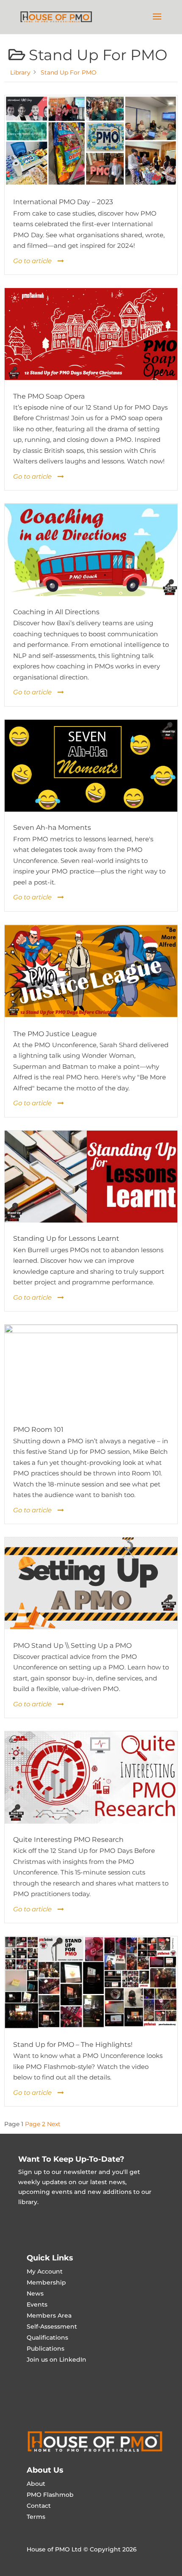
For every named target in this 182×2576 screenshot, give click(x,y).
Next (54, 2124)
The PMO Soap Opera (49, 396)
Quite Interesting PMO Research (68, 1840)
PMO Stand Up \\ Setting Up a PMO (72, 1646)
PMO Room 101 (38, 1429)
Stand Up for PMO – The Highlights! (73, 2045)
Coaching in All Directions (56, 612)
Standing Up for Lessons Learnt (66, 1238)
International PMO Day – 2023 (63, 202)
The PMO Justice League (55, 1034)
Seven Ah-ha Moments (52, 828)
